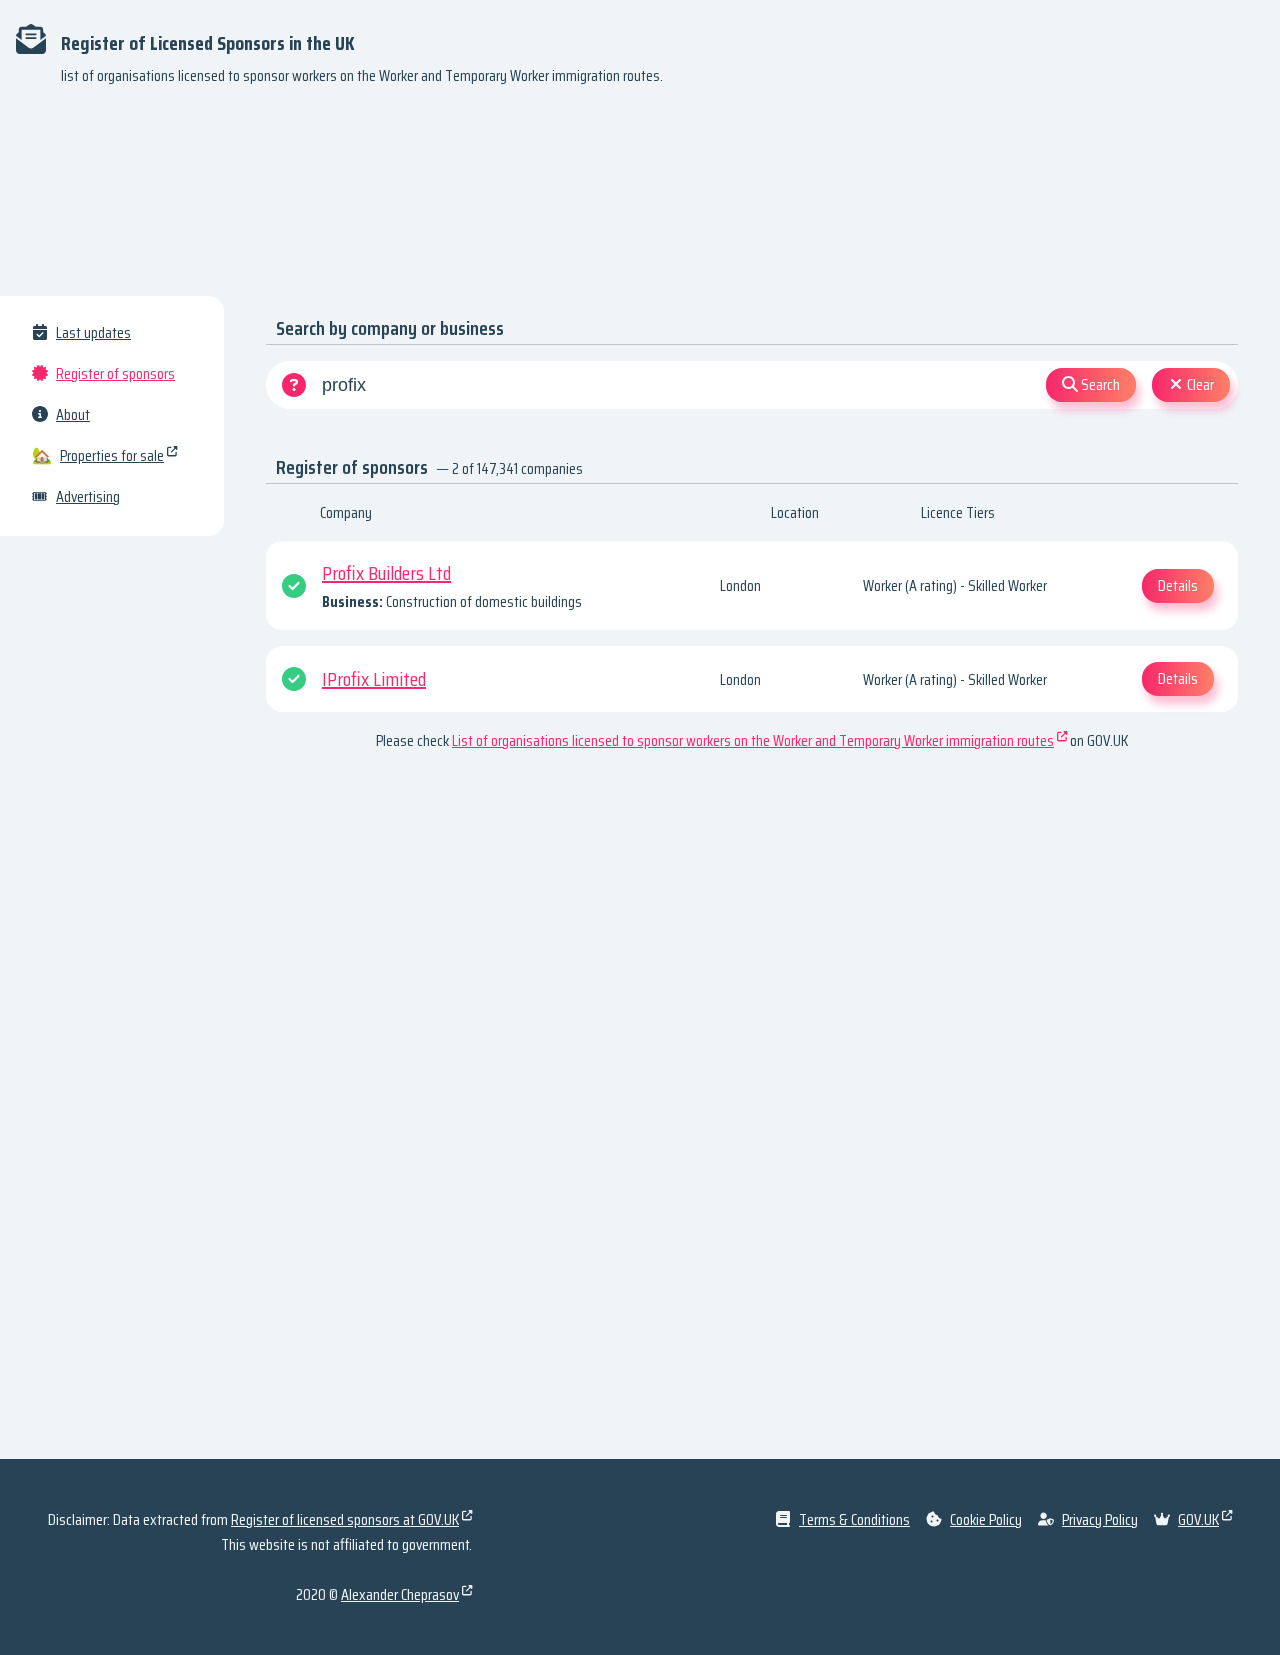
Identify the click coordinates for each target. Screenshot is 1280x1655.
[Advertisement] (640, 200)
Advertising (88, 496)
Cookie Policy (986, 1519)
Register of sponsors (115, 373)
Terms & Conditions (854, 1519)
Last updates (93, 332)
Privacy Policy (1100, 1519)
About (73, 414)
